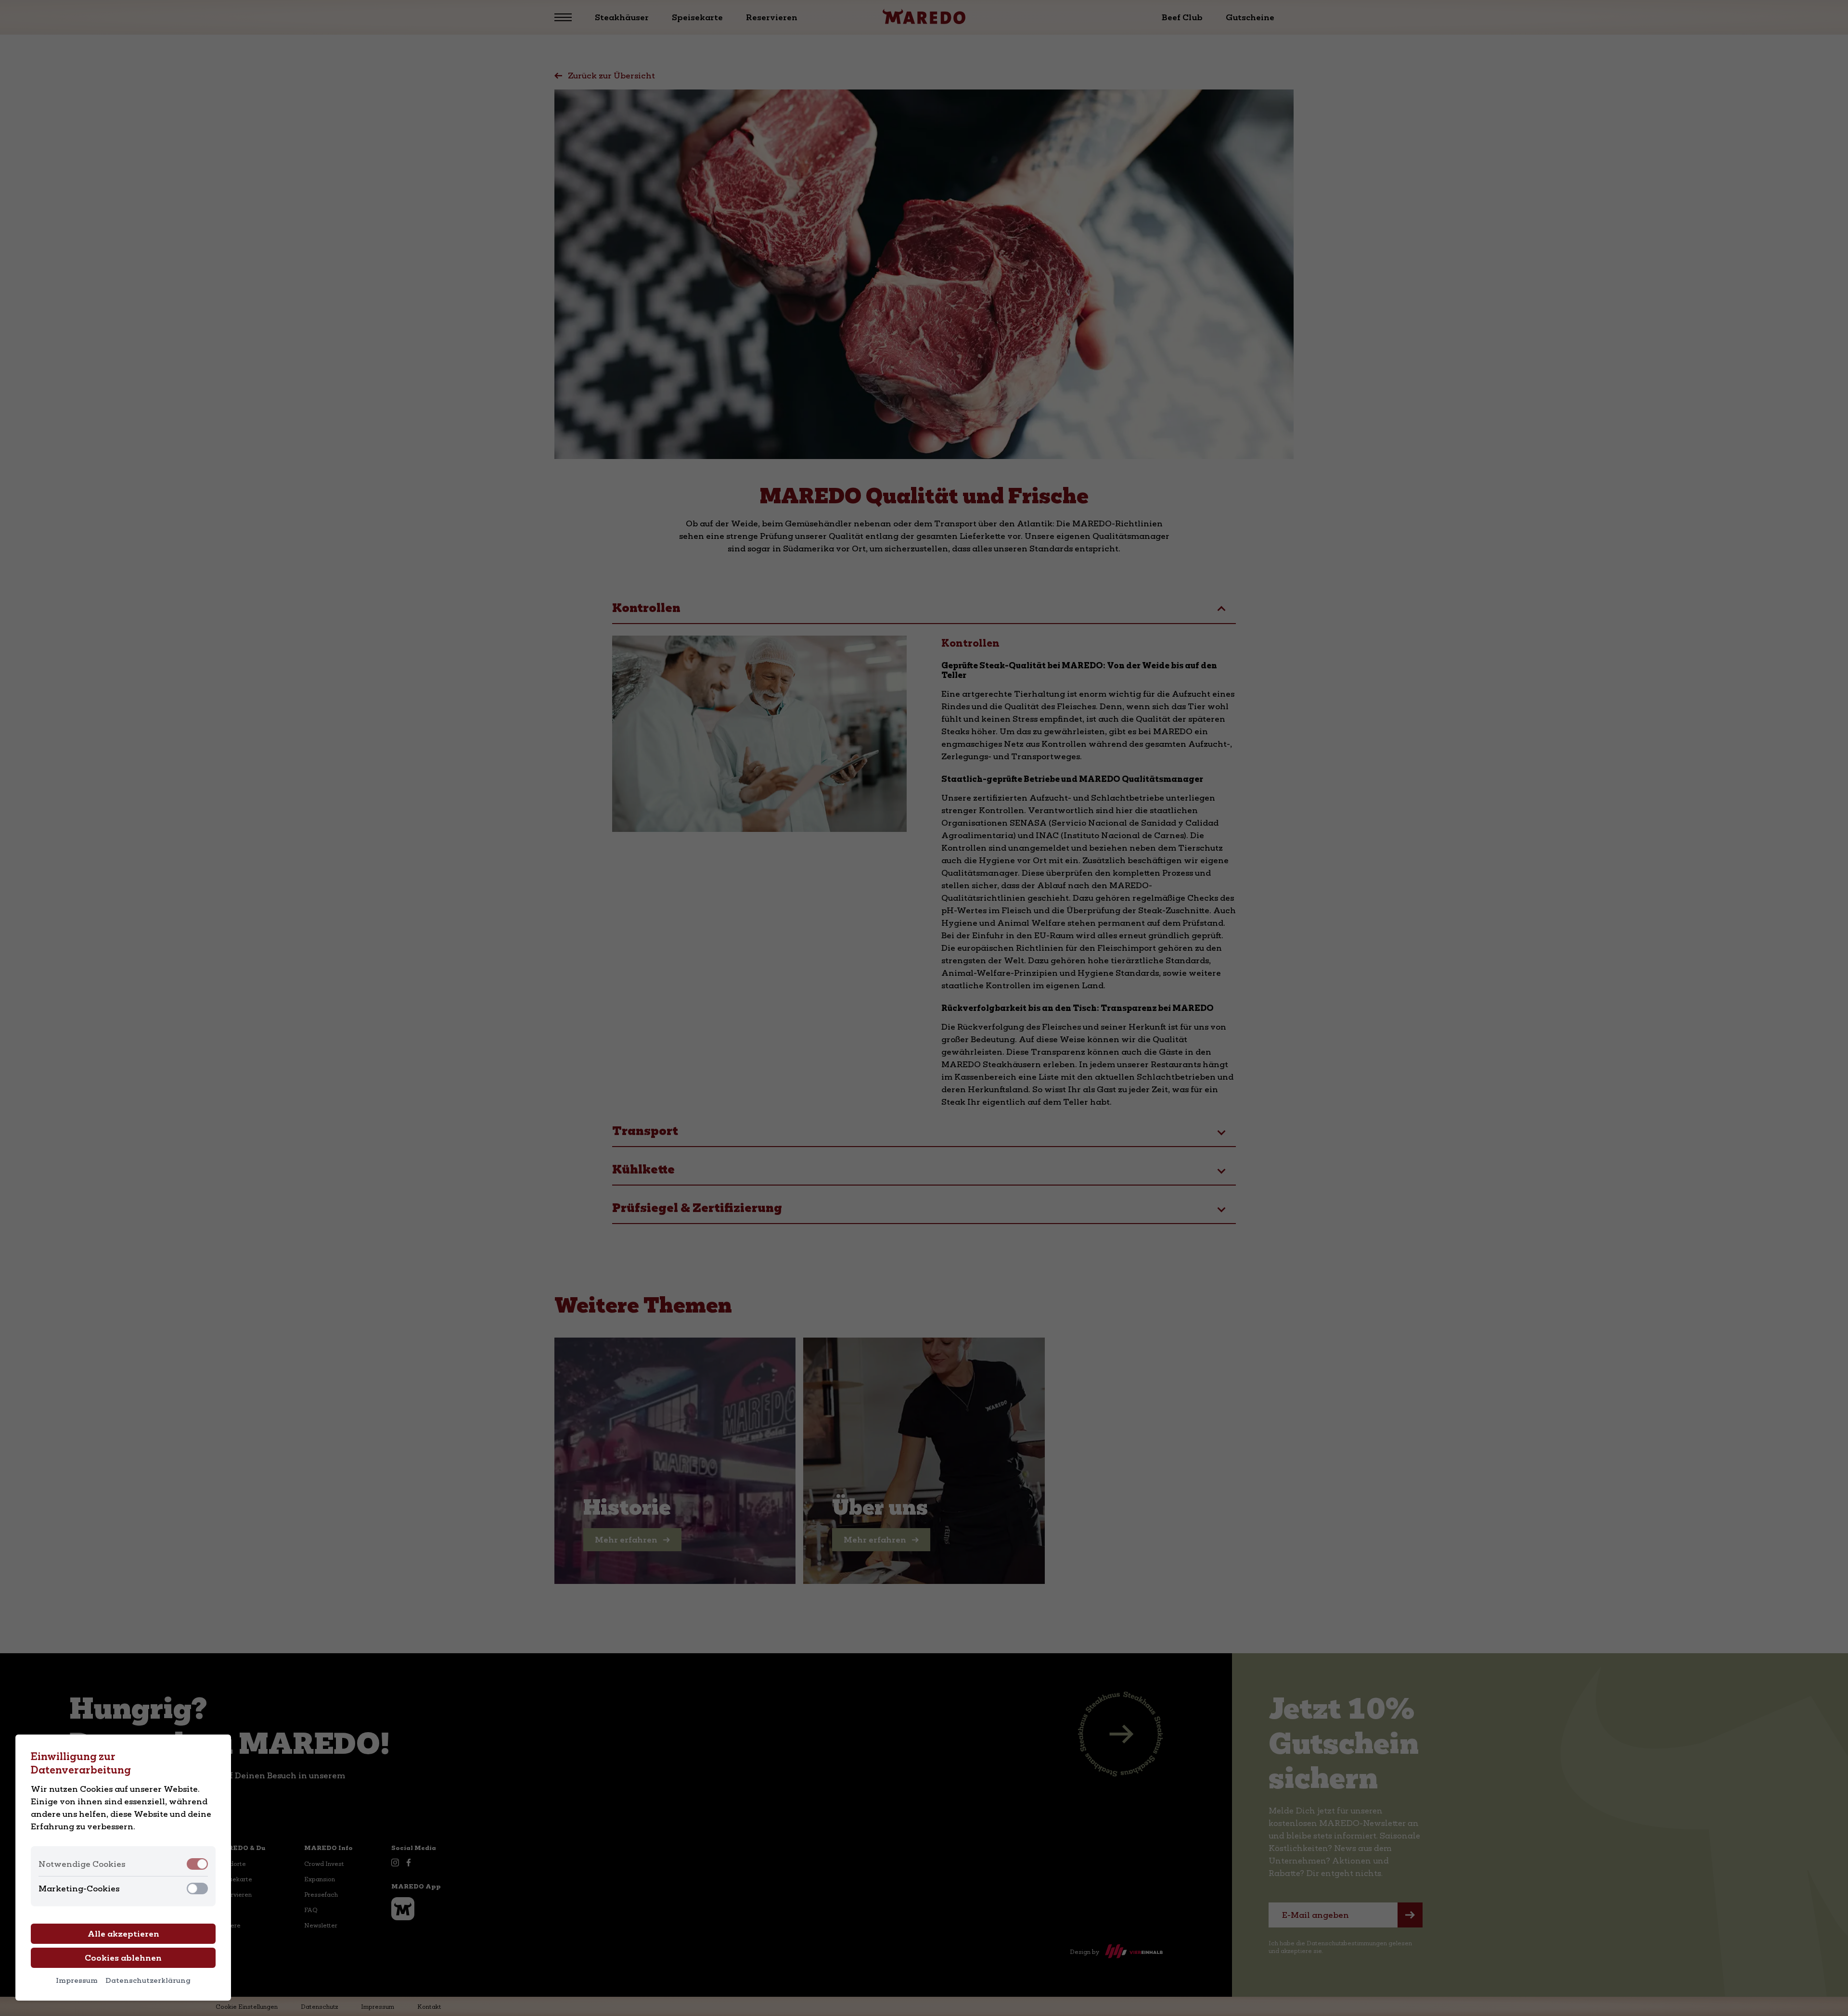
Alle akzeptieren (123, 1934)
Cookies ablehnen (123, 1958)
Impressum (77, 1980)
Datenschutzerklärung (148, 1980)
